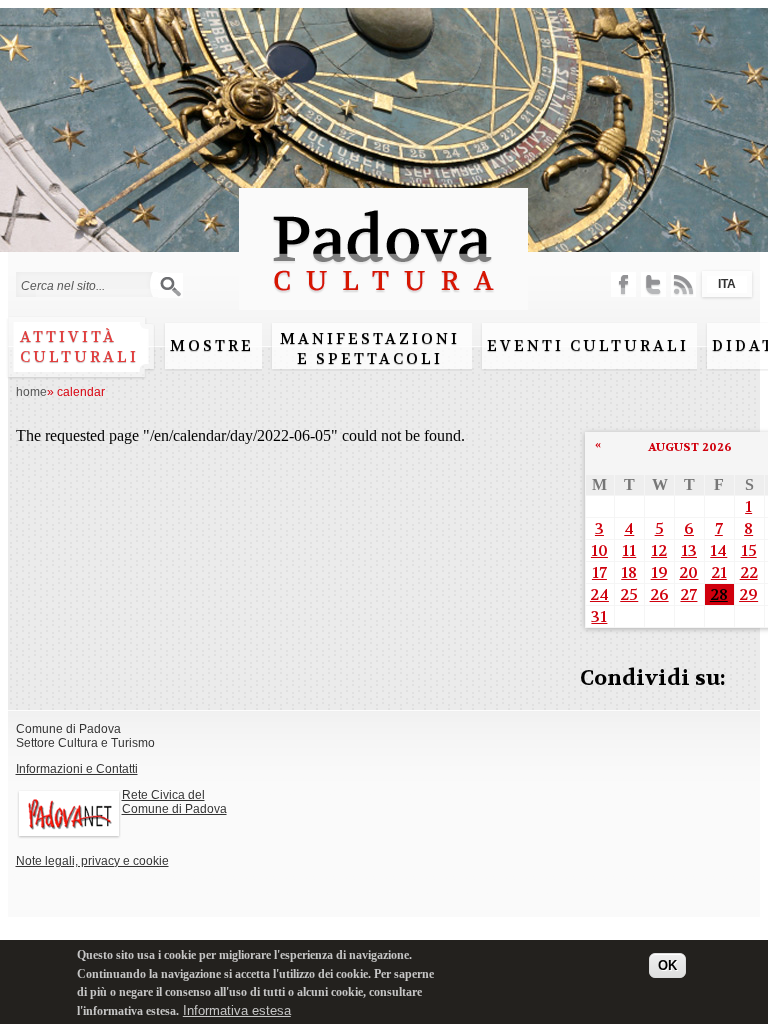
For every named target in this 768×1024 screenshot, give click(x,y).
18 (629, 572)
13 (689, 550)
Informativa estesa (237, 1010)
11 (629, 550)
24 (599, 594)
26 (659, 594)
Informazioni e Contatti (77, 769)
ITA (727, 284)
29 (748, 594)
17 (599, 572)
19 (659, 572)
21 (719, 572)
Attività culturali (79, 347)
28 (719, 594)
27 (688, 594)
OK (667, 965)
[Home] (383, 300)
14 (718, 550)
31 (599, 616)
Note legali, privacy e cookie (92, 861)
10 (599, 550)
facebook (623, 284)
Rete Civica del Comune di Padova (174, 802)
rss (683, 284)
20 (688, 572)
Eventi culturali (588, 346)
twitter (653, 284)
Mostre (212, 346)
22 (749, 572)
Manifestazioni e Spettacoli (370, 349)
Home (31, 392)
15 (749, 550)
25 (629, 594)
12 (659, 550)
